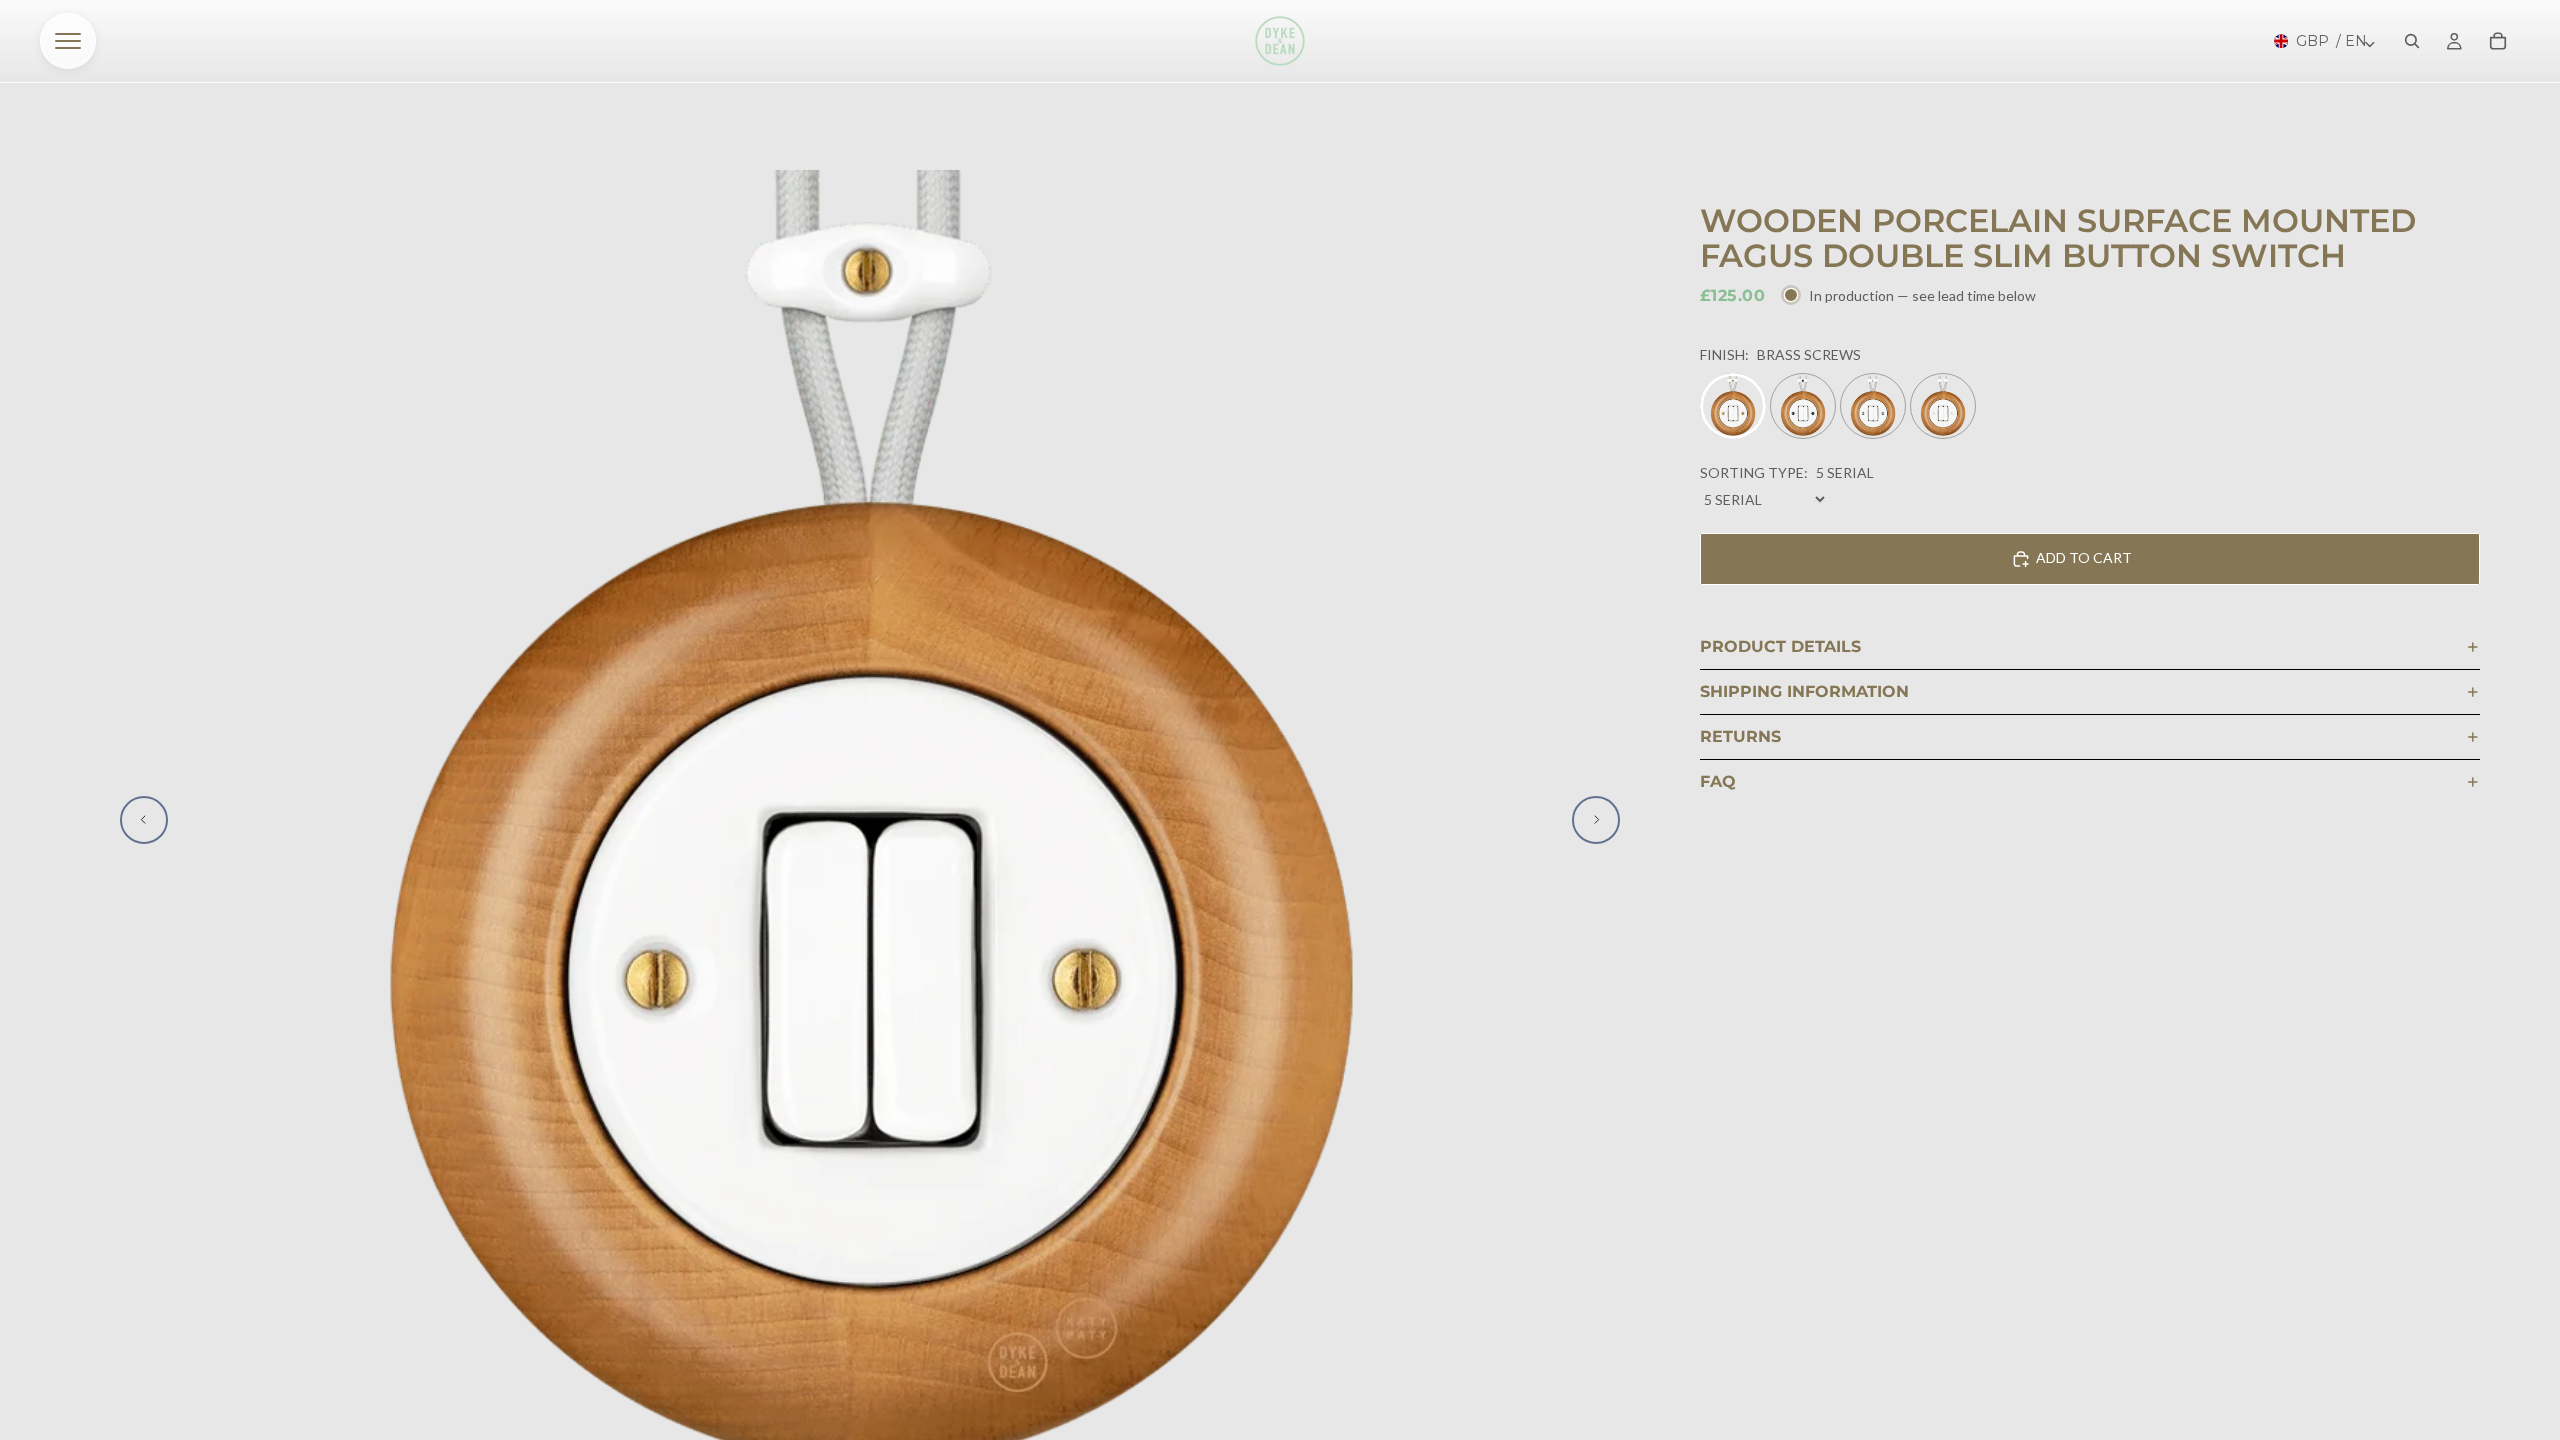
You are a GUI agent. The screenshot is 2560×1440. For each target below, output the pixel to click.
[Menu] (68, 41)
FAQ (1718, 781)
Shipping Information (1804, 691)
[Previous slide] (144, 820)
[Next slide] (1596, 820)
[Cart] (2498, 41)
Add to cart (2084, 557)
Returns (1740, 736)
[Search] (2412, 41)
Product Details (1780, 646)
